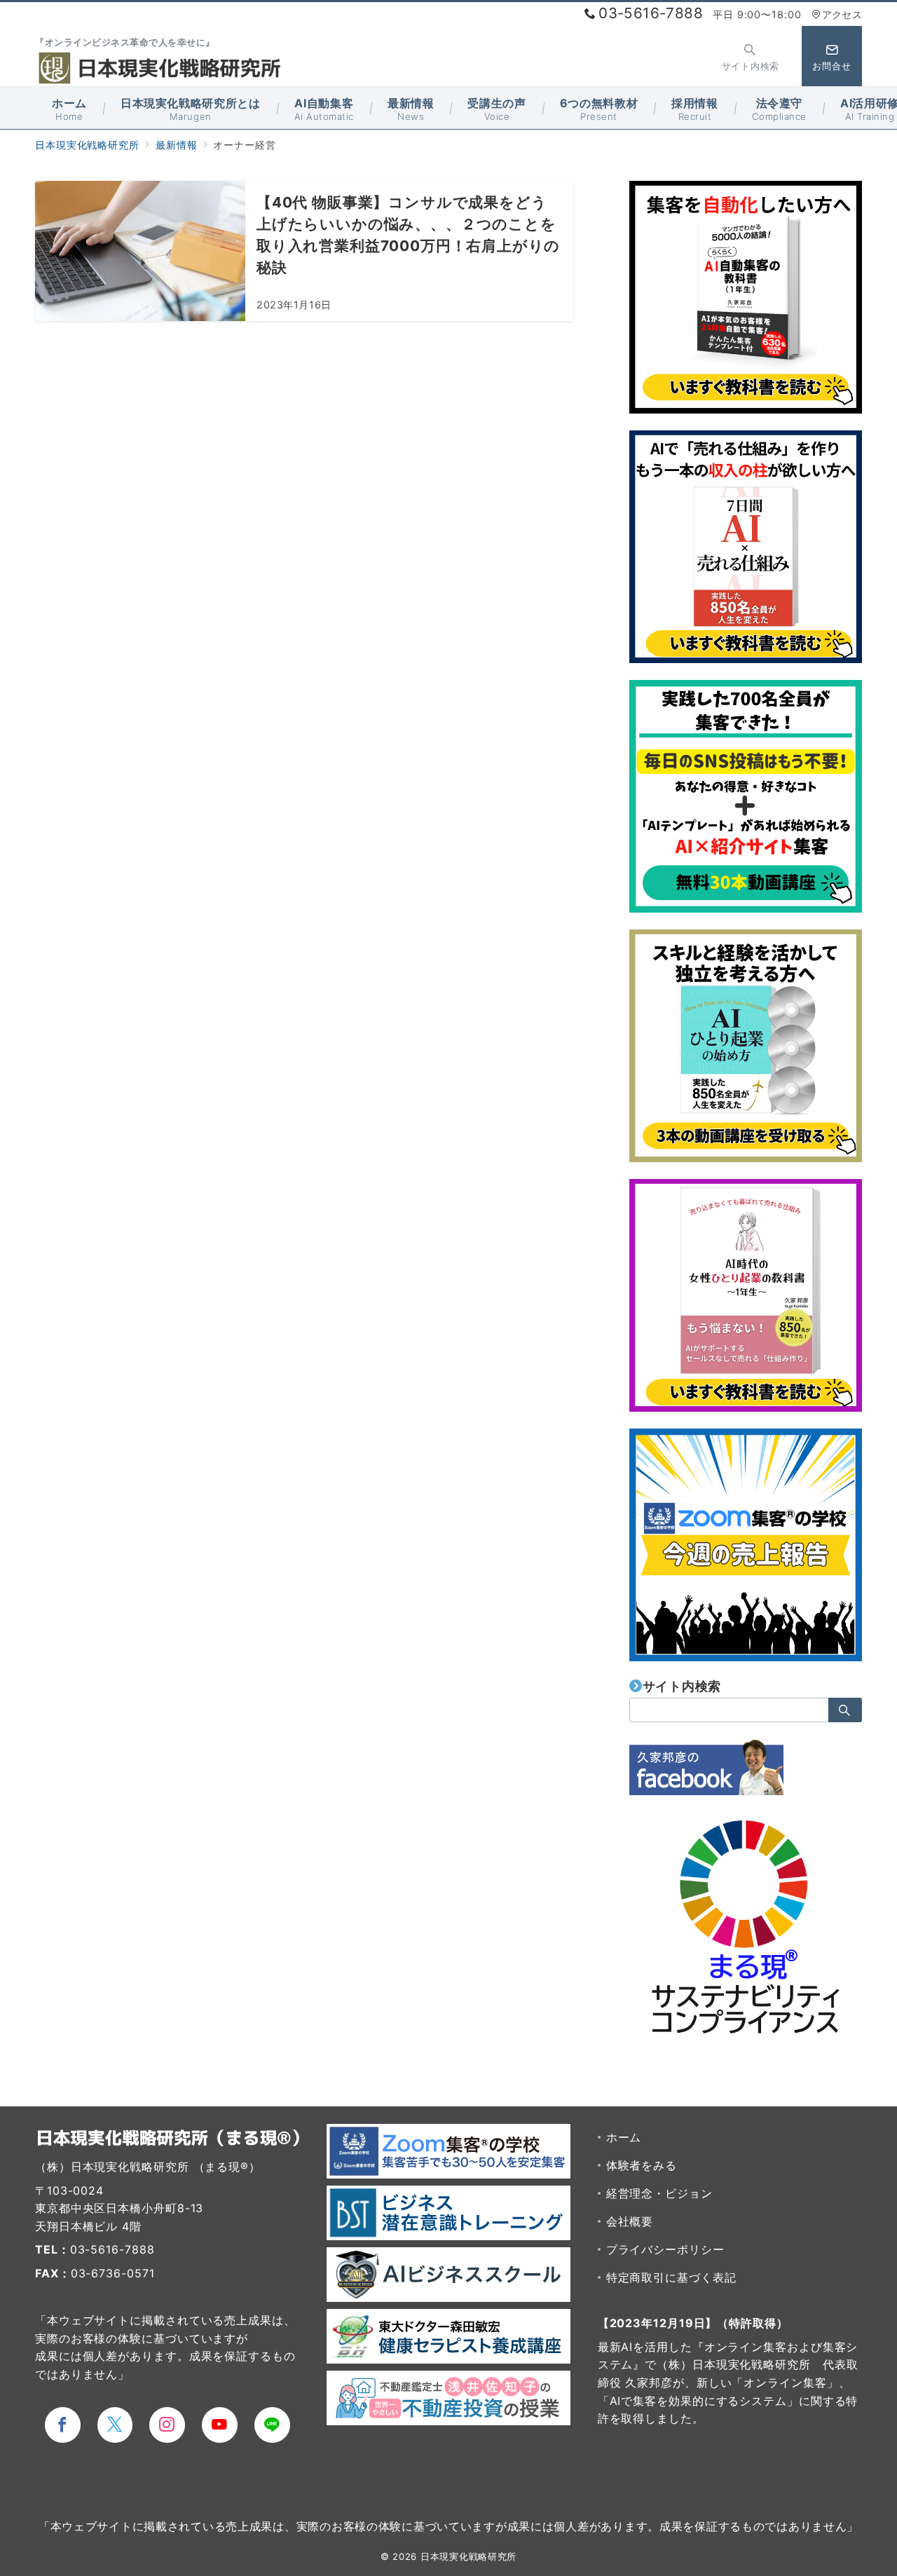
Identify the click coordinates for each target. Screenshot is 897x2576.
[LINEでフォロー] (272, 2425)
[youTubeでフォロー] (220, 2425)
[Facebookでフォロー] (63, 2425)
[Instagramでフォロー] (167, 2425)
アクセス (842, 14)
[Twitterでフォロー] (115, 2425)
